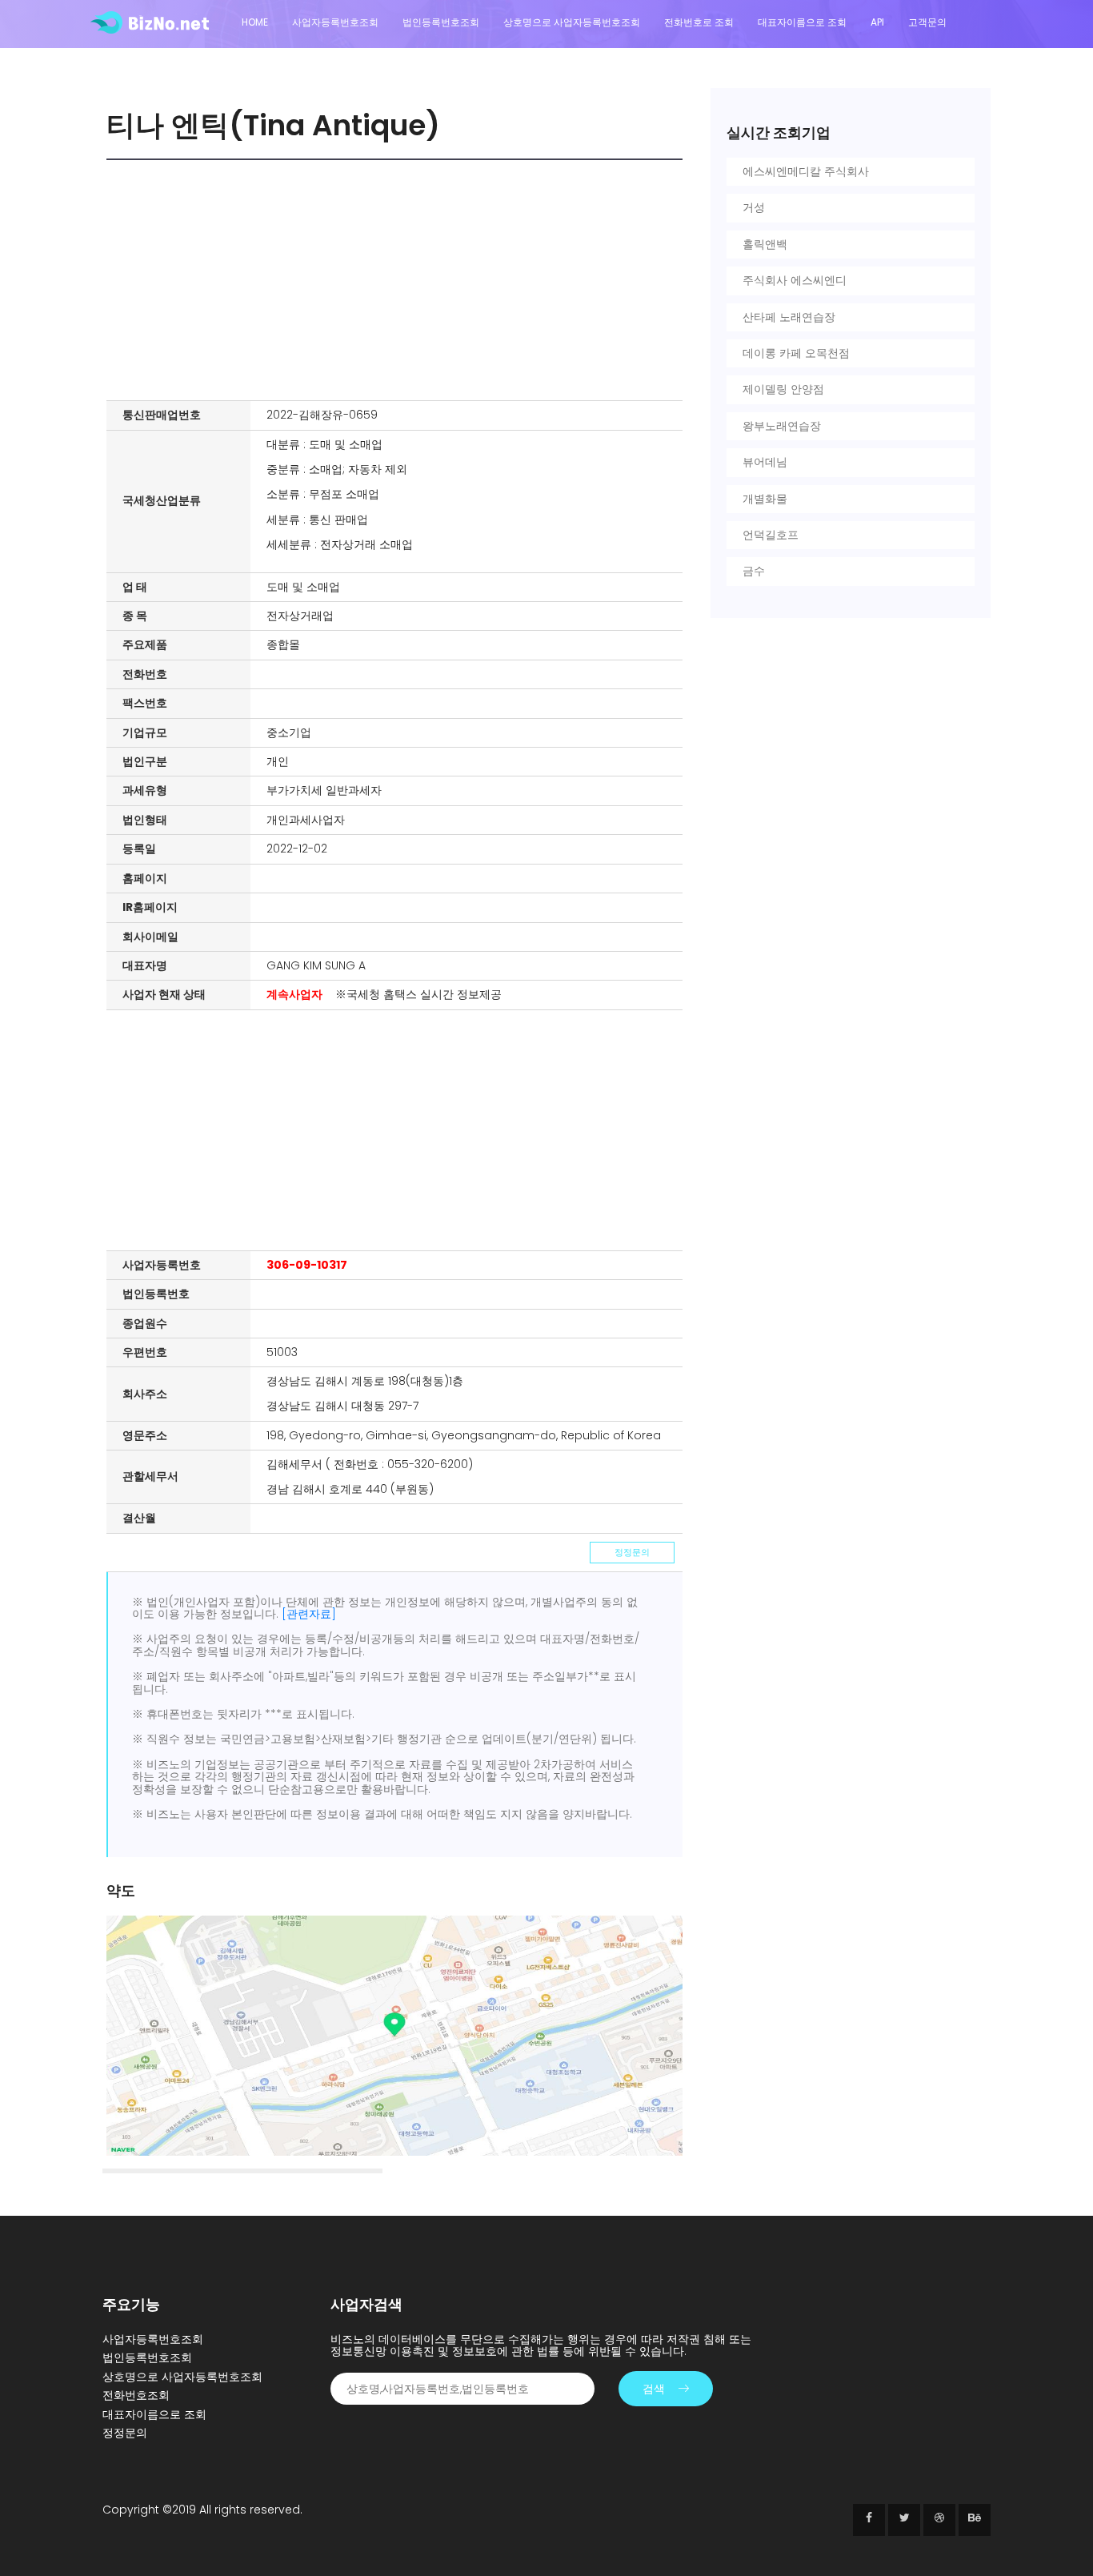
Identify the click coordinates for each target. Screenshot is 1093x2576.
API (877, 22)
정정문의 (632, 1552)
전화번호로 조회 (699, 22)
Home (255, 22)
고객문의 (927, 22)
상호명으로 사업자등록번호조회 (572, 22)
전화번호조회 (136, 2395)
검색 (654, 2389)
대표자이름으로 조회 (802, 22)
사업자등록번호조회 (335, 22)
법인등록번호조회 (441, 22)
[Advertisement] (398, 280)
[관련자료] (309, 1614)
